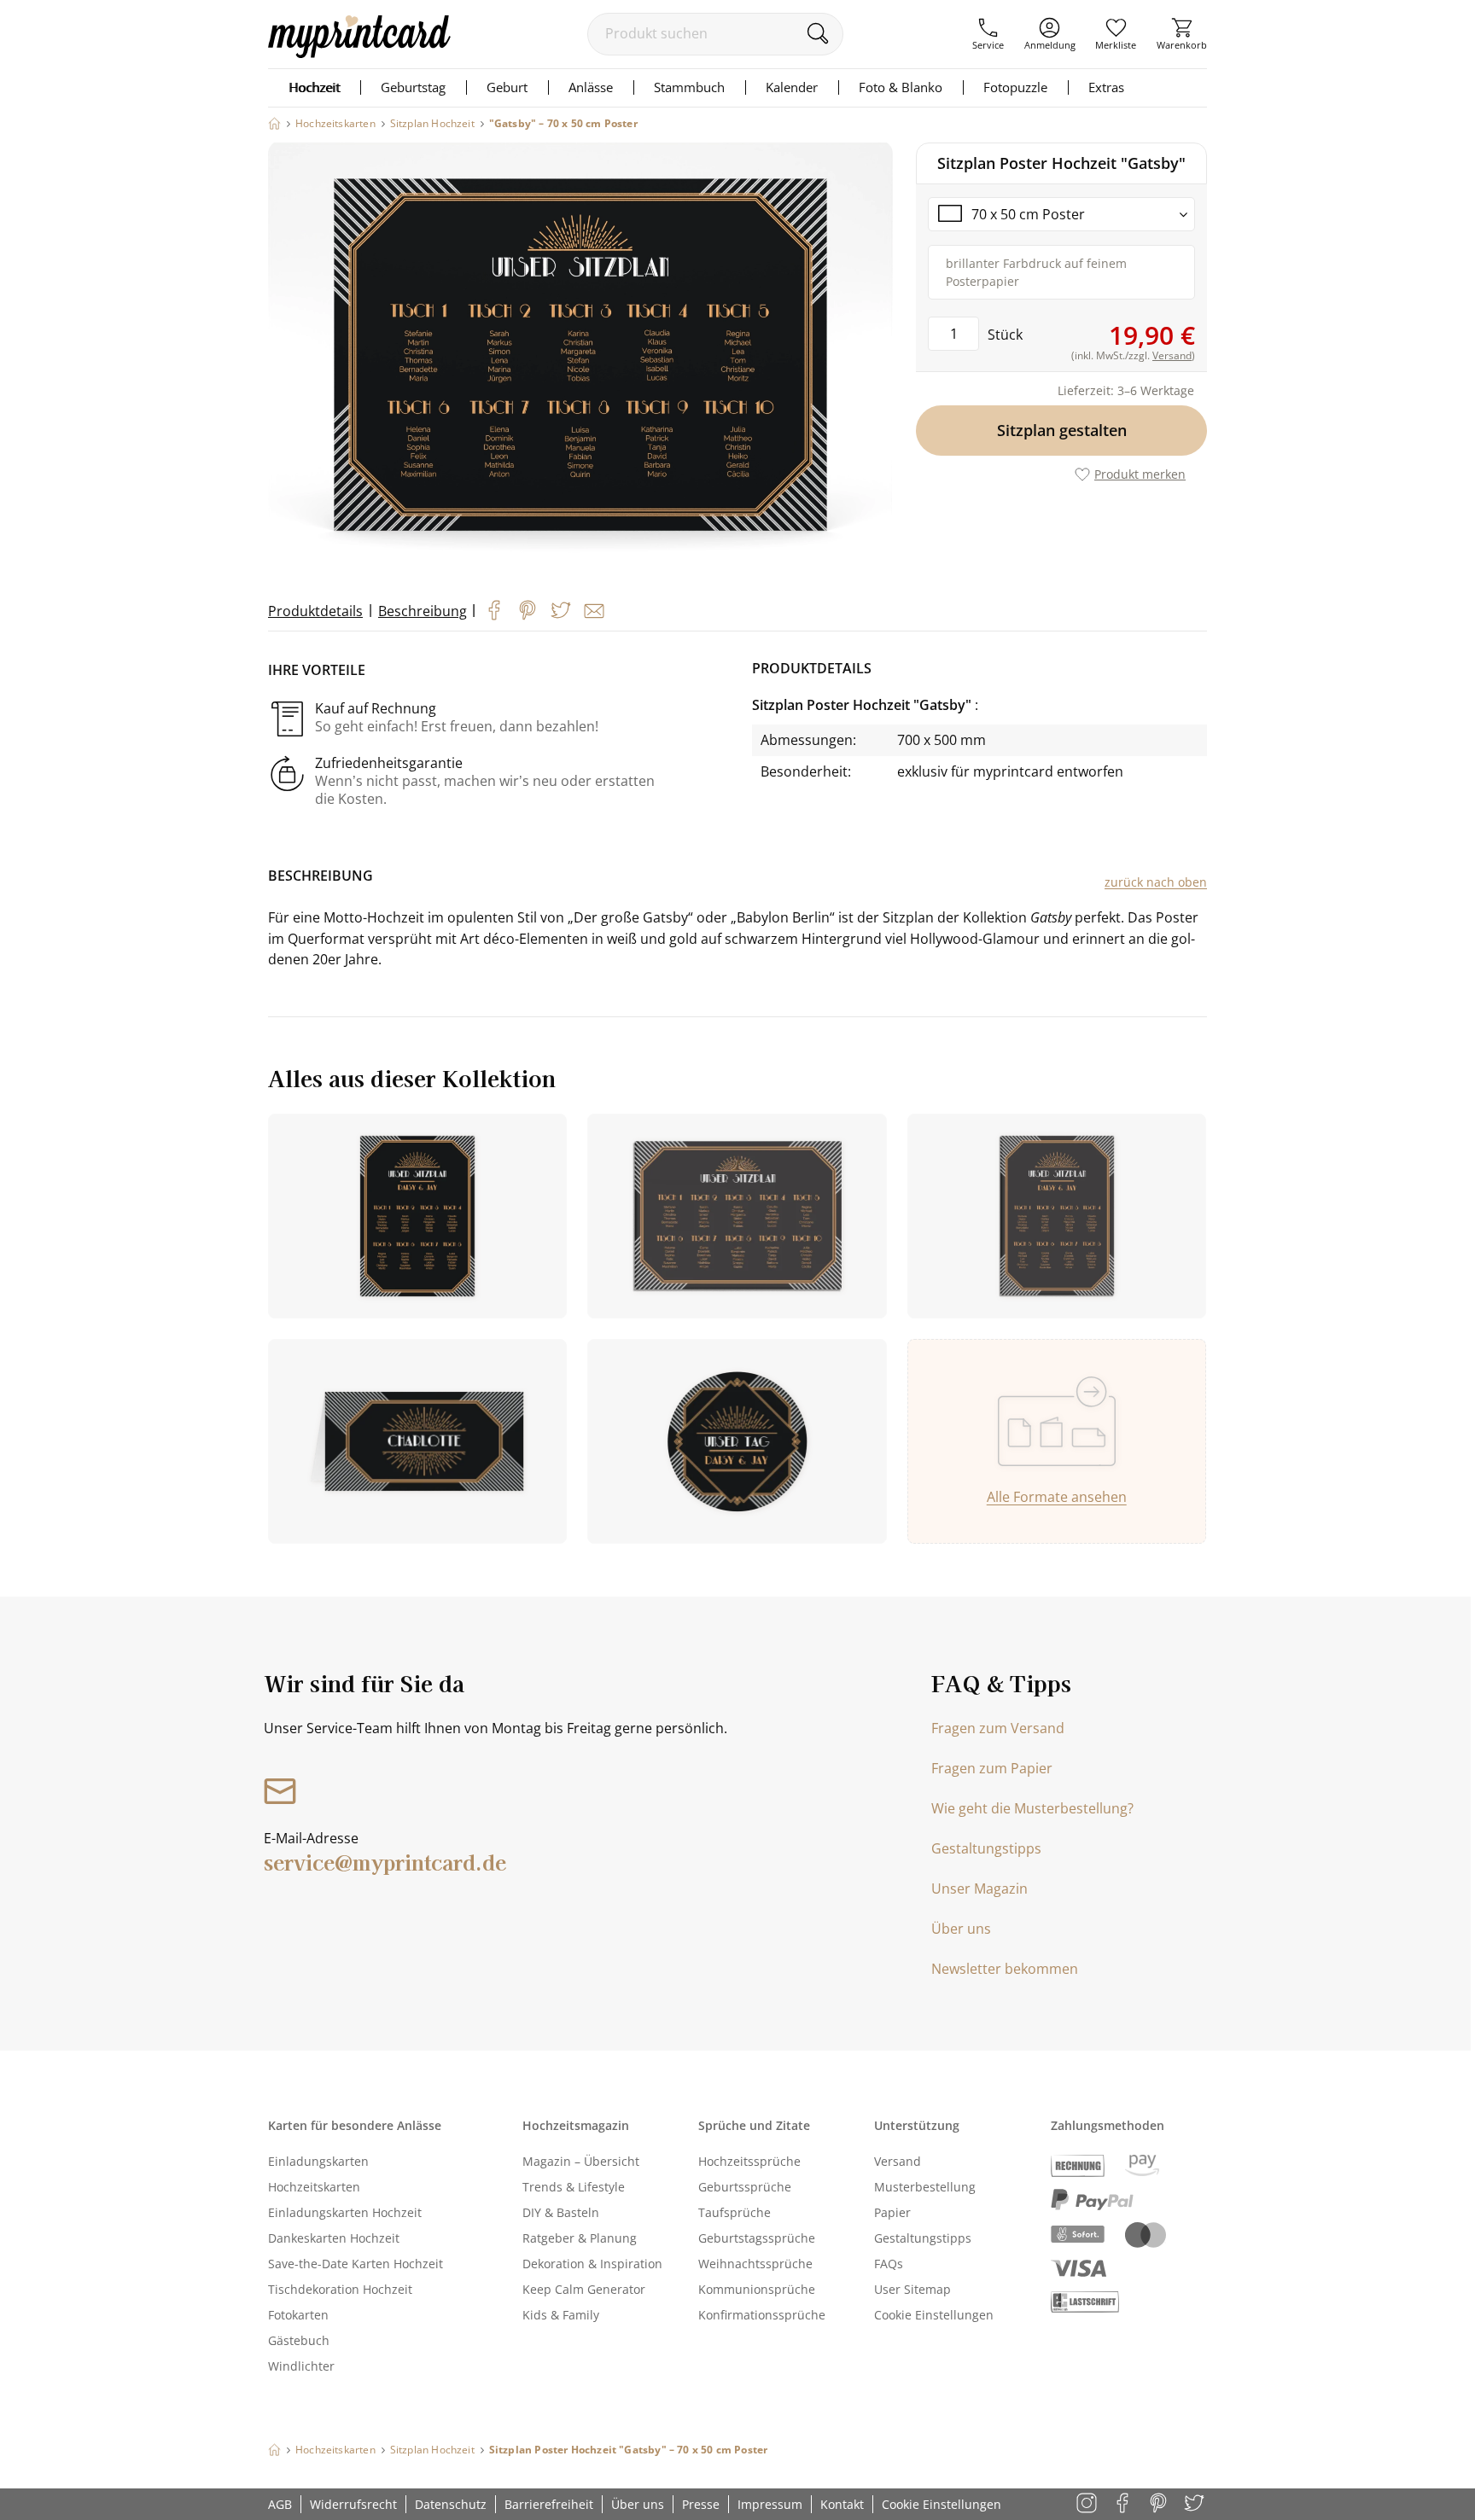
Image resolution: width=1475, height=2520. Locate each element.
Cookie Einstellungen (934, 2315)
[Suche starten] (817, 33)
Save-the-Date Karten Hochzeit (356, 2264)
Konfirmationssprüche (762, 2315)
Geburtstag (413, 87)
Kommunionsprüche (757, 2289)
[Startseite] (274, 123)
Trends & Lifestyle (574, 2187)
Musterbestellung (925, 2187)
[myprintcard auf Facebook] (1124, 2504)
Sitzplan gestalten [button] (1062, 430)
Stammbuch (689, 87)
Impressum (770, 2504)
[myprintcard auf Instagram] (1088, 2504)
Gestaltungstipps (986, 1848)
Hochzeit (314, 87)
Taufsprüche (735, 2212)
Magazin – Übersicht (581, 2161)
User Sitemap (912, 2289)
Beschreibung (423, 611)
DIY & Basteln (561, 2212)
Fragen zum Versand (998, 1728)
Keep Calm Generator (584, 2289)
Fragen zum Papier (992, 1768)
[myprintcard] (359, 53)
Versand (898, 2161)
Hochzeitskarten (314, 2187)
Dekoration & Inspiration (592, 2264)
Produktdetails (315, 611)
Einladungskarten (318, 2161)
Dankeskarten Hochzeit (334, 2238)
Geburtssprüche (745, 2187)
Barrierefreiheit (549, 2504)
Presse (701, 2504)
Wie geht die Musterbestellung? (1032, 1808)
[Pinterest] (528, 610)
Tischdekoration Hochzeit (340, 2289)
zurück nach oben (1156, 882)
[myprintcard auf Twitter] (1195, 2504)
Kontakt (842, 2504)
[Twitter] (561, 610)
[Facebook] (494, 610)
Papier (892, 2212)
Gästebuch (299, 2340)
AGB (280, 2504)
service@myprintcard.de (385, 1862)
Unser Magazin (979, 1889)
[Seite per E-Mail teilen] (594, 611)
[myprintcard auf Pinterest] (1160, 2504)
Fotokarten (298, 2315)
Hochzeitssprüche (749, 2161)
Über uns (961, 1929)
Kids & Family (561, 2315)
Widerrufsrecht (353, 2504)
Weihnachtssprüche (755, 2264)
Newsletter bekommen (1005, 1969)
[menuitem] (988, 34)
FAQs (889, 2264)
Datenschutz (451, 2504)
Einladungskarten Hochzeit (345, 2212)
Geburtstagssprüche (757, 2238)
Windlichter (301, 2366)
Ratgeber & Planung (580, 2238)
